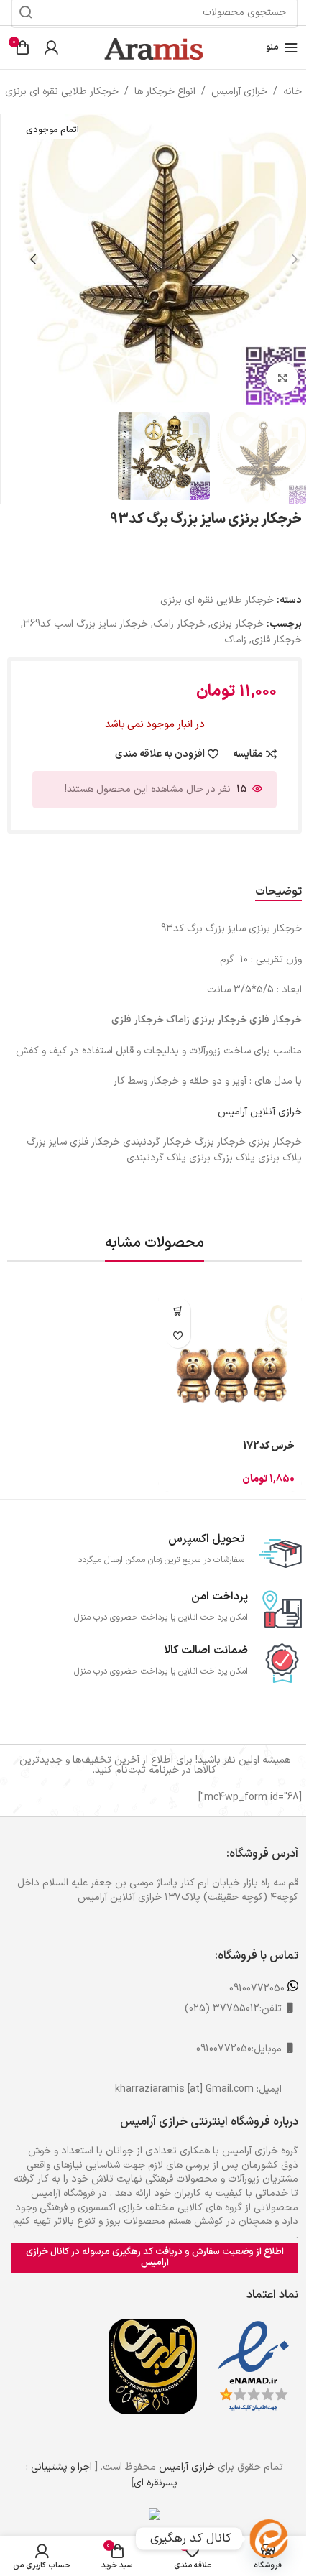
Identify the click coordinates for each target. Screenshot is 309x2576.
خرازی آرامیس (239, 92)
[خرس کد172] (230, 1362)
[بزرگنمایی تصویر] (282, 378)
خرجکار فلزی (277, 640)
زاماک (235, 640)
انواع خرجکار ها (165, 92)
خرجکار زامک (179, 624)
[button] (295, 259)
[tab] (278, 892)
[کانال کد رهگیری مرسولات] (269, 2539)
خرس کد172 (269, 1446)
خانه (292, 92)
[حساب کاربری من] (51, 47)
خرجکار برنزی (237, 624)
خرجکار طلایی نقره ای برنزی (62, 92)
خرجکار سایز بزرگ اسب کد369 (86, 624)
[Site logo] (154, 47)
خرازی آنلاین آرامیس (260, 1112)
